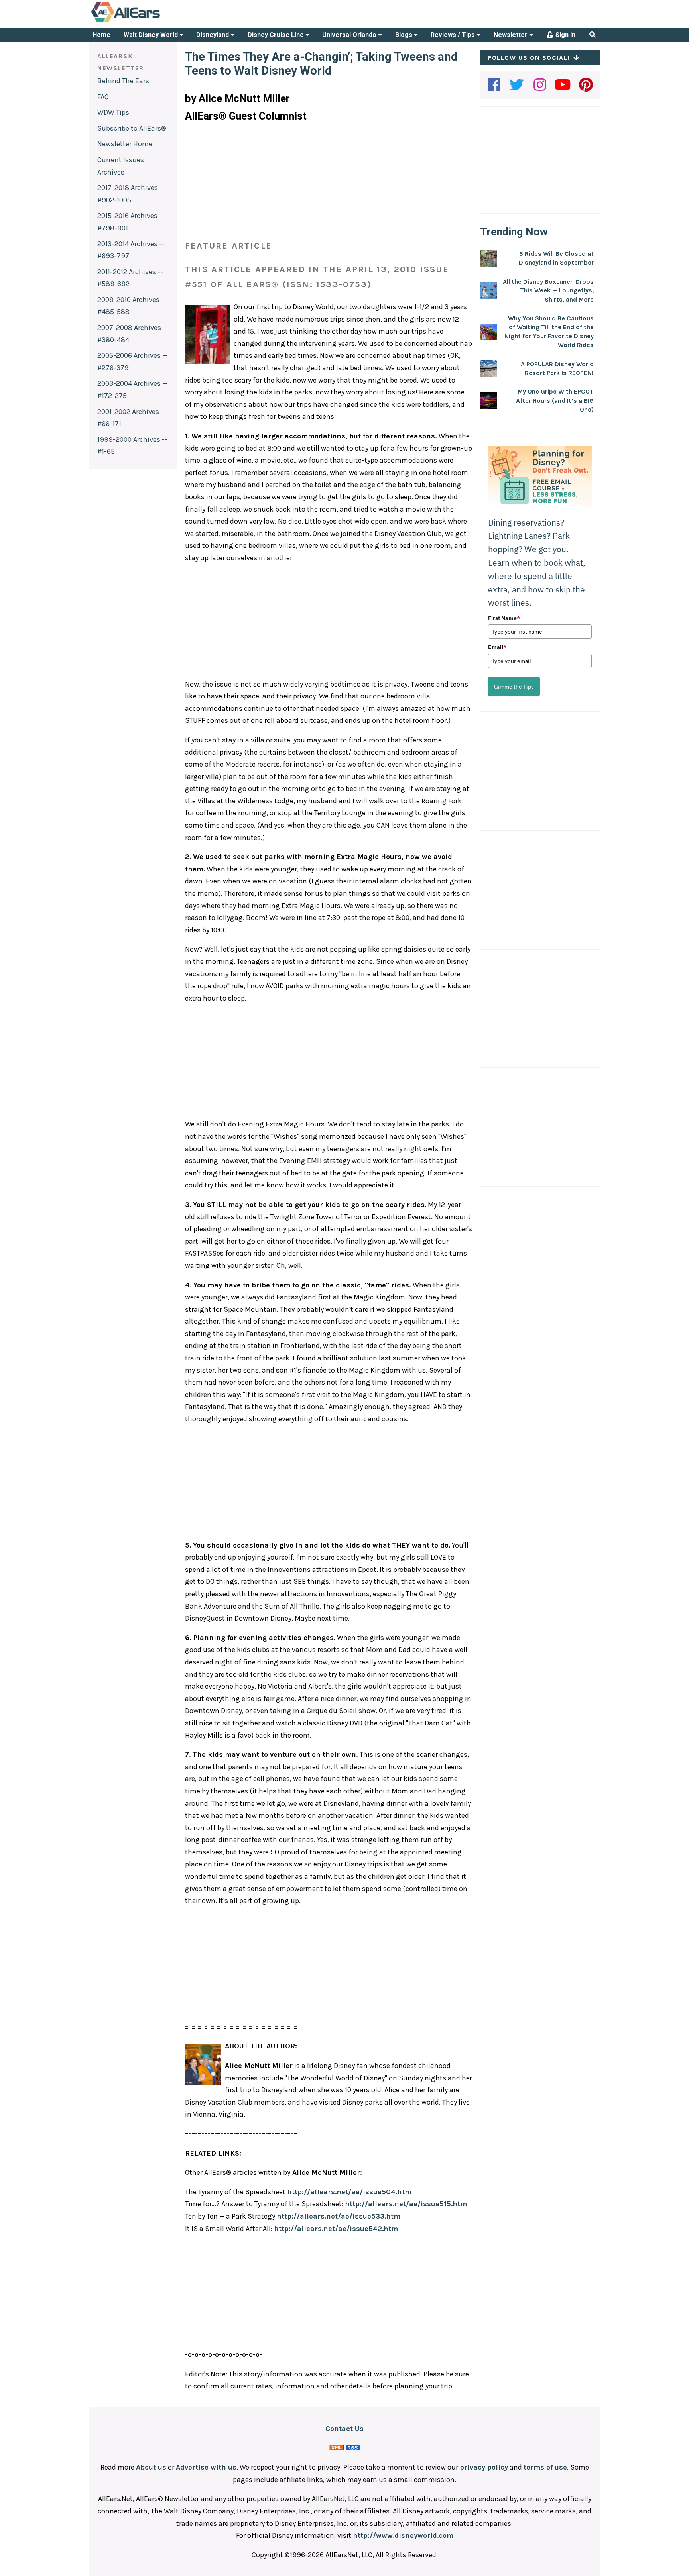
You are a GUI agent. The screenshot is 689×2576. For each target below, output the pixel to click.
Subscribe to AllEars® (132, 128)
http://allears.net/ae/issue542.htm (336, 2229)
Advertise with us (206, 2467)
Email (497, 647)
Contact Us (344, 2429)
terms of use (545, 2467)
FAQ (103, 97)
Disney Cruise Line (277, 35)
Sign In (565, 35)
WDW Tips (113, 112)
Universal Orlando (350, 35)
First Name (504, 618)
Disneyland (213, 35)
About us (151, 2467)
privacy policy (484, 2467)
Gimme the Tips (514, 687)
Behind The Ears (123, 81)
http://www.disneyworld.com (403, 2535)
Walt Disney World (152, 35)
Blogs (405, 35)
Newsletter (511, 35)
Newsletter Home (125, 144)
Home (101, 35)
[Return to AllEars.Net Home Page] (150, 22)
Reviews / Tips (454, 35)
